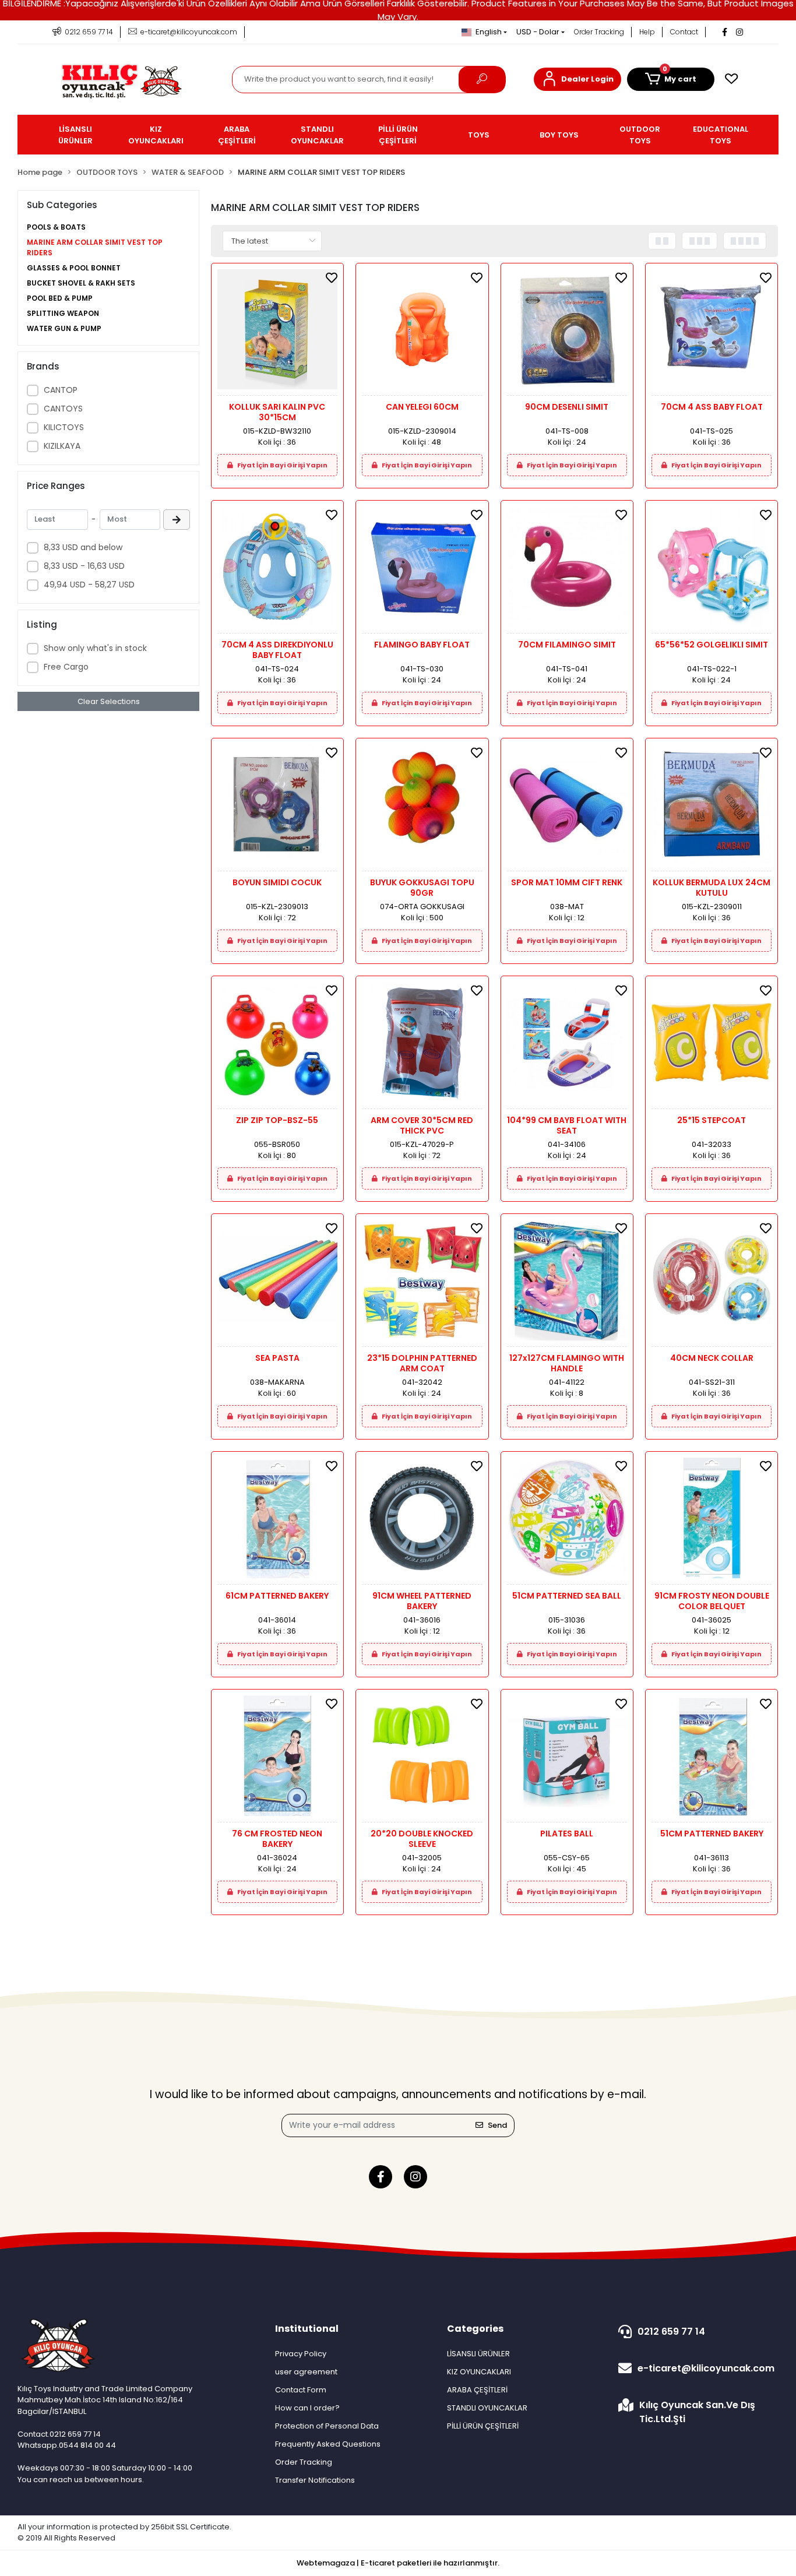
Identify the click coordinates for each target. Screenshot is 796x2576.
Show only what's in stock (95, 648)
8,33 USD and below (83, 547)
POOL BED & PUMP (60, 298)
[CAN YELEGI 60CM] (422, 332)
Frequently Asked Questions (328, 2444)
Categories (475, 2329)
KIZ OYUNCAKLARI (479, 2372)
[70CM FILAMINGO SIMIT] (567, 570)
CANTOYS (63, 409)
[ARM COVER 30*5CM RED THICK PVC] (422, 1045)
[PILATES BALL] (567, 1759)
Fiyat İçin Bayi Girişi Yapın (282, 465)
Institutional (307, 2329)
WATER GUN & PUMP (64, 328)
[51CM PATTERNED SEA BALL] (567, 1521)
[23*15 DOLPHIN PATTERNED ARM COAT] (422, 1283)
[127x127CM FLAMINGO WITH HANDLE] (567, 1283)
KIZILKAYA (62, 446)
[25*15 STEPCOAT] (712, 1045)
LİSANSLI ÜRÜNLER (478, 2354)
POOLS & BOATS (56, 227)
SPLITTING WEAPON (63, 313)
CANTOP (61, 390)
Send (497, 2125)
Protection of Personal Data (327, 2426)
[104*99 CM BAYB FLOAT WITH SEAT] (567, 1045)
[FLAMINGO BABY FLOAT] (422, 570)
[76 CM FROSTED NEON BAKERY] (277, 1759)
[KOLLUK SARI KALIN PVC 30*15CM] (277, 332)
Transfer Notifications (315, 2480)
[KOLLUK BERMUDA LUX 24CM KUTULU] (712, 807)
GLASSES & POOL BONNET (74, 268)
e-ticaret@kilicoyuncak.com (706, 2368)
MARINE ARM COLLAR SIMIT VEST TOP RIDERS (95, 247)
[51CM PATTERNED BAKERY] (712, 1759)
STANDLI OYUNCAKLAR (487, 2408)
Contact (684, 32)
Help (647, 32)
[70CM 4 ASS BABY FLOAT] (712, 332)
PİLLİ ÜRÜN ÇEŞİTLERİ (483, 2426)
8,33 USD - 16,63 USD (84, 566)
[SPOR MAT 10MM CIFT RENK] (567, 807)
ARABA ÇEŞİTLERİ (477, 2390)
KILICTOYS (64, 427)
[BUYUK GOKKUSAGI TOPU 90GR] (422, 807)
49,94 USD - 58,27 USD (89, 585)
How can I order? (307, 2408)
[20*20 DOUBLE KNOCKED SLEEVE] (422, 1759)
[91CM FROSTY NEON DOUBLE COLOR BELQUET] (712, 1521)
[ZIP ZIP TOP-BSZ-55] (277, 1045)
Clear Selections (109, 701)
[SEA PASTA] (277, 1283)
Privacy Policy (301, 2354)
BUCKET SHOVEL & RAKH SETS (81, 283)
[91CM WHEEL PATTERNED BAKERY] (422, 1521)
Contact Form (301, 2390)
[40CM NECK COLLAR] (712, 1283)
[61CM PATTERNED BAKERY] (277, 1521)
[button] (577, 79)
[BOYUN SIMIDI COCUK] (277, 807)
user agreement (306, 2372)
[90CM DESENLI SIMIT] (567, 332)
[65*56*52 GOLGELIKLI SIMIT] (712, 570)
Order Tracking (599, 32)
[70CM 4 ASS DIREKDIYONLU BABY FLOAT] (277, 570)
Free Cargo (66, 667)
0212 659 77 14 (671, 2332)
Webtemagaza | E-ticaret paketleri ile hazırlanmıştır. (398, 2563)
